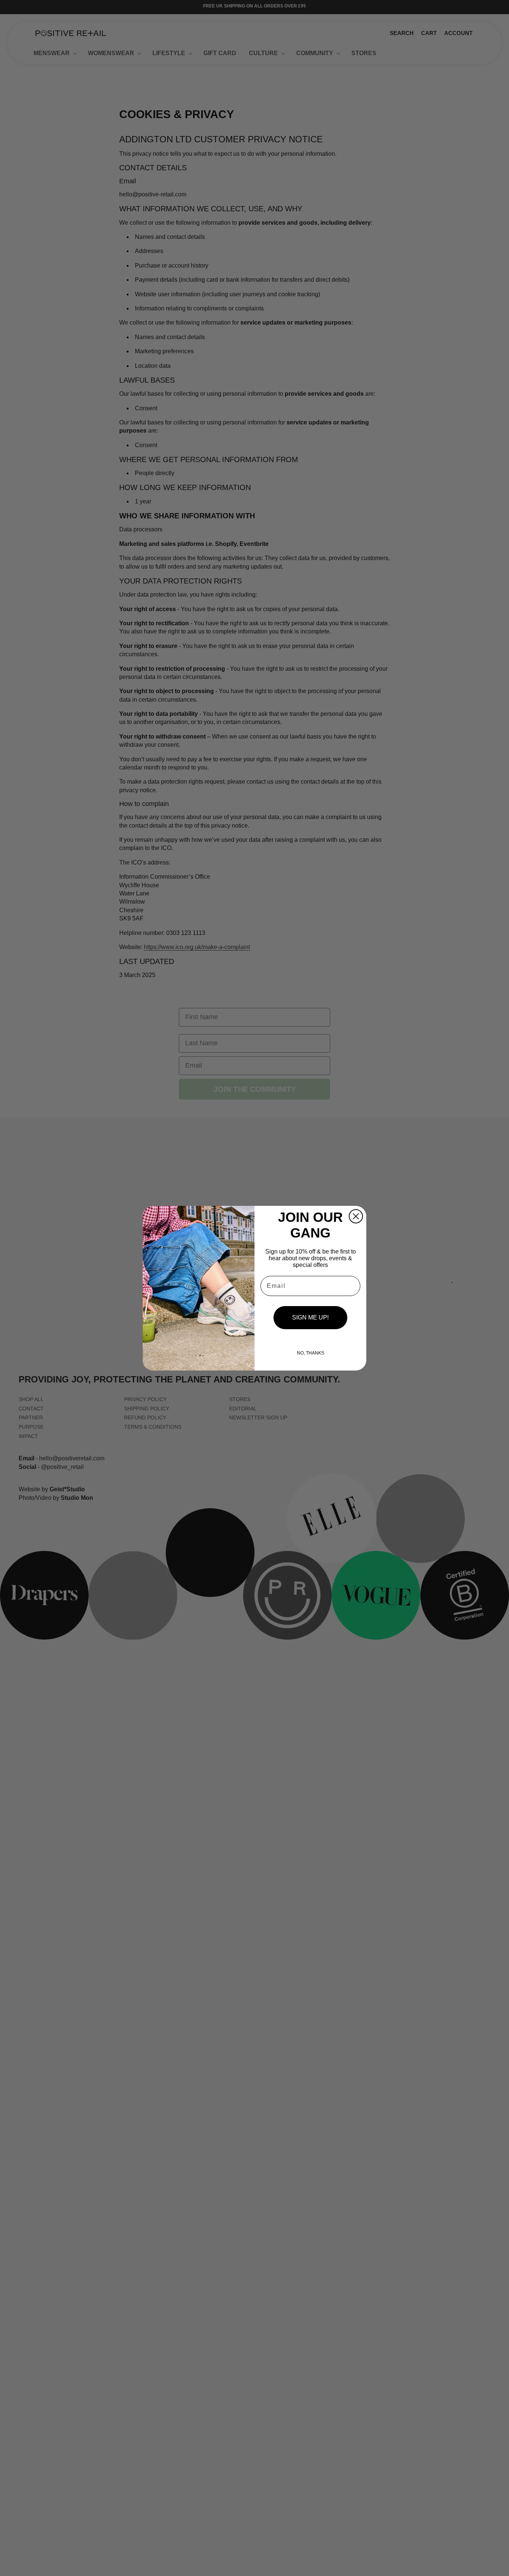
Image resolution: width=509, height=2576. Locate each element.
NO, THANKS (311, 1353)
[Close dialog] (356, 1216)
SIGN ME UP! (310, 1317)
